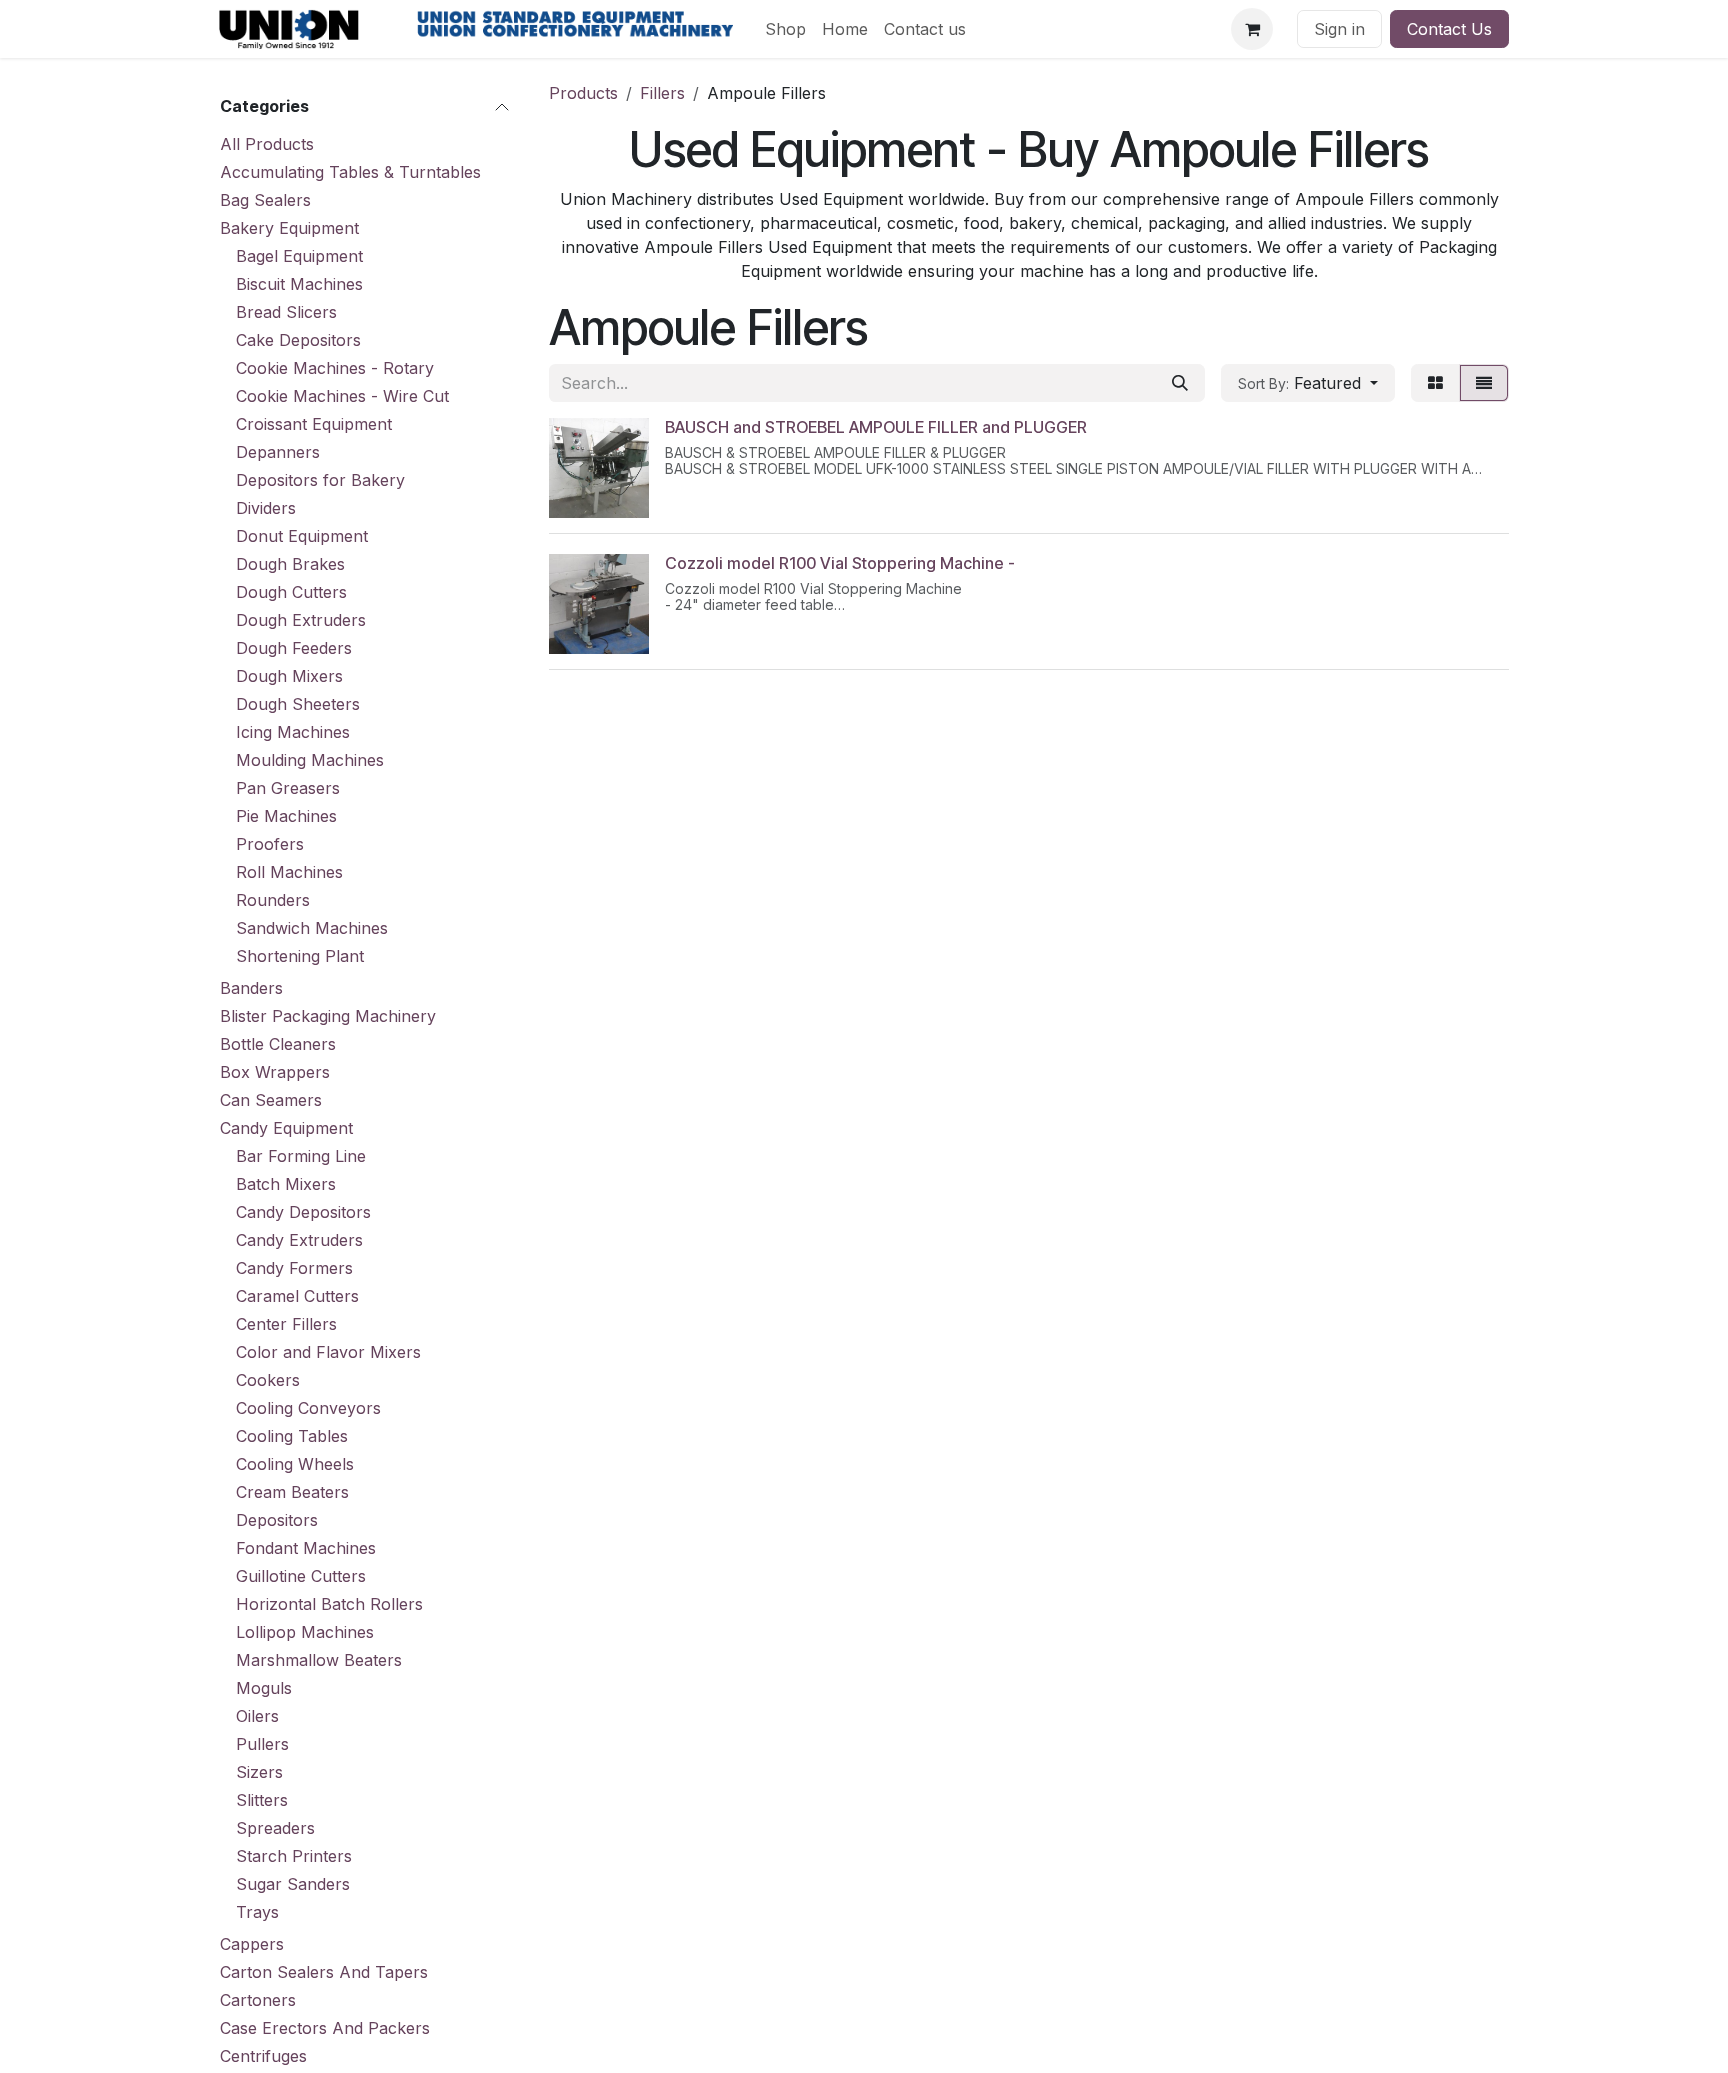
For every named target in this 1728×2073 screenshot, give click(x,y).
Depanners (278, 452)
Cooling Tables (292, 1436)
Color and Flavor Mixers (328, 1352)
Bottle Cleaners (278, 1044)
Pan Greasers (288, 788)
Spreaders (275, 1828)
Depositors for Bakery (320, 480)
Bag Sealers (265, 200)
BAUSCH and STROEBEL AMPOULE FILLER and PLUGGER (876, 427)
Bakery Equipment (289, 228)
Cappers (252, 1944)
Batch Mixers (286, 1184)
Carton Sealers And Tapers (324, 1972)
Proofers (270, 844)
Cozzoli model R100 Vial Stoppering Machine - (840, 563)
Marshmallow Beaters (319, 1660)
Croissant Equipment (314, 424)
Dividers (266, 508)
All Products (267, 144)
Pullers (262, 1744)
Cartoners (258, 2000)
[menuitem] (785, 29)
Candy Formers (294, 1268)
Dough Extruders (301, 620)
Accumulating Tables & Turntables (350, 172)
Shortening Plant (300, 956)
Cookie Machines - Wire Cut (342, 396)
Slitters (262, 1800)
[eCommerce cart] (1252, 29)
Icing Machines (293, 732)
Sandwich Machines (312, 928)
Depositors (277, 1520)
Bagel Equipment (299, 256)
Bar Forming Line (301, 1156)
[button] (1308, 383)
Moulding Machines (310, 760)
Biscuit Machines (299, 284)
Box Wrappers (275, 1072)
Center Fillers (286, 1324)
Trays (257, 1912)
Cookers (268, 1380)
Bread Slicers (286, 312)
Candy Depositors (303, 1212)
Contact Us (1449, 29)
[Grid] (1435, 383)
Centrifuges (263, 2056)
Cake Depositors (298, 340)
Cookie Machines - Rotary (335, 368)
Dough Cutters (291, 592)
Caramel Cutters (297, 1296)
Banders (251, 988)
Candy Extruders (299, 1240)
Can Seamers (271, 1100)
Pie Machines (286, 816)
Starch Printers (294, 1856)
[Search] (1180, 383)
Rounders (273, 900)
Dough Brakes (290, 564)
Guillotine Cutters (301, 1576)
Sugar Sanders (293, 1884)
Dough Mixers (289, 676)
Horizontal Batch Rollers (329, 1604)
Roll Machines (289, 872)
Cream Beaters (292, 1492)
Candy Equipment (286, 1128)
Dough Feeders (294, 648)
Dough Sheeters (298, 704)
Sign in (1339, 29)
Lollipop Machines (305, 1632)
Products (583, 93)
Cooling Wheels (295, 1464)
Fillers (662, 93)
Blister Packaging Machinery (328, 1016)
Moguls (264, 1688)
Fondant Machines (306, 1548)
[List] (1484, 383)
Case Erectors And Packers (325, 2028)
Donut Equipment (302, 536)
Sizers (259, 1772)
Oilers (257, 1716)
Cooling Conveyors (308, 1408)
